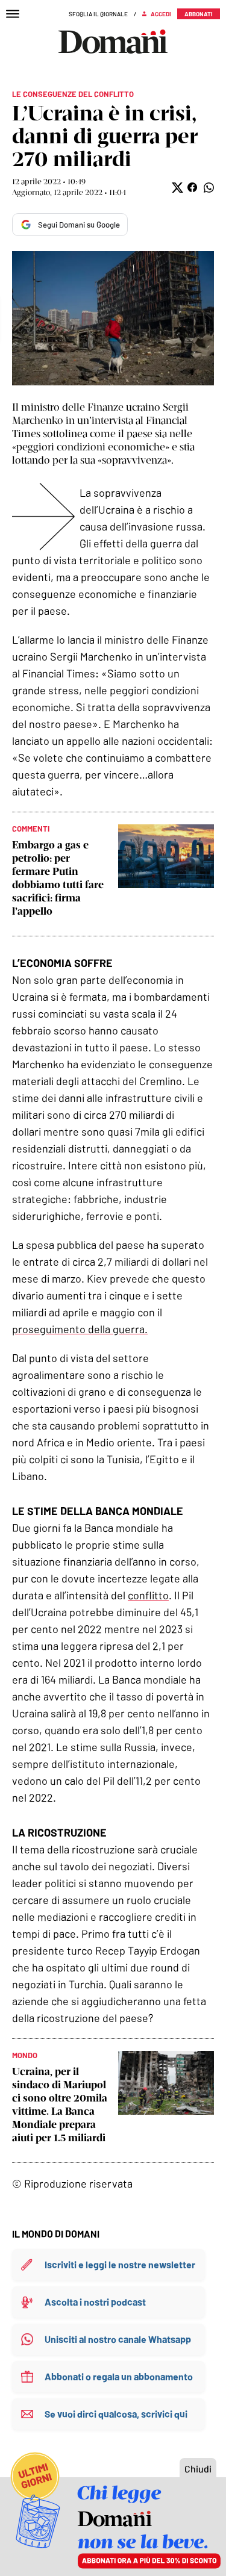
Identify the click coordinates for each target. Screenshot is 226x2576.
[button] (176, 188)
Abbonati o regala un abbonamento (119, 2376)
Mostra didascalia (113, 318)
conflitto (148, 1595)
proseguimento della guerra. (80, 1329)
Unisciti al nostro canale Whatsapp (118, 2339)
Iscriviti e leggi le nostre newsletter (120, 2264)
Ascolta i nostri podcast (95, 2302)
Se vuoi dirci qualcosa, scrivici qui (116, 2414)
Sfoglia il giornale (98, 14)
